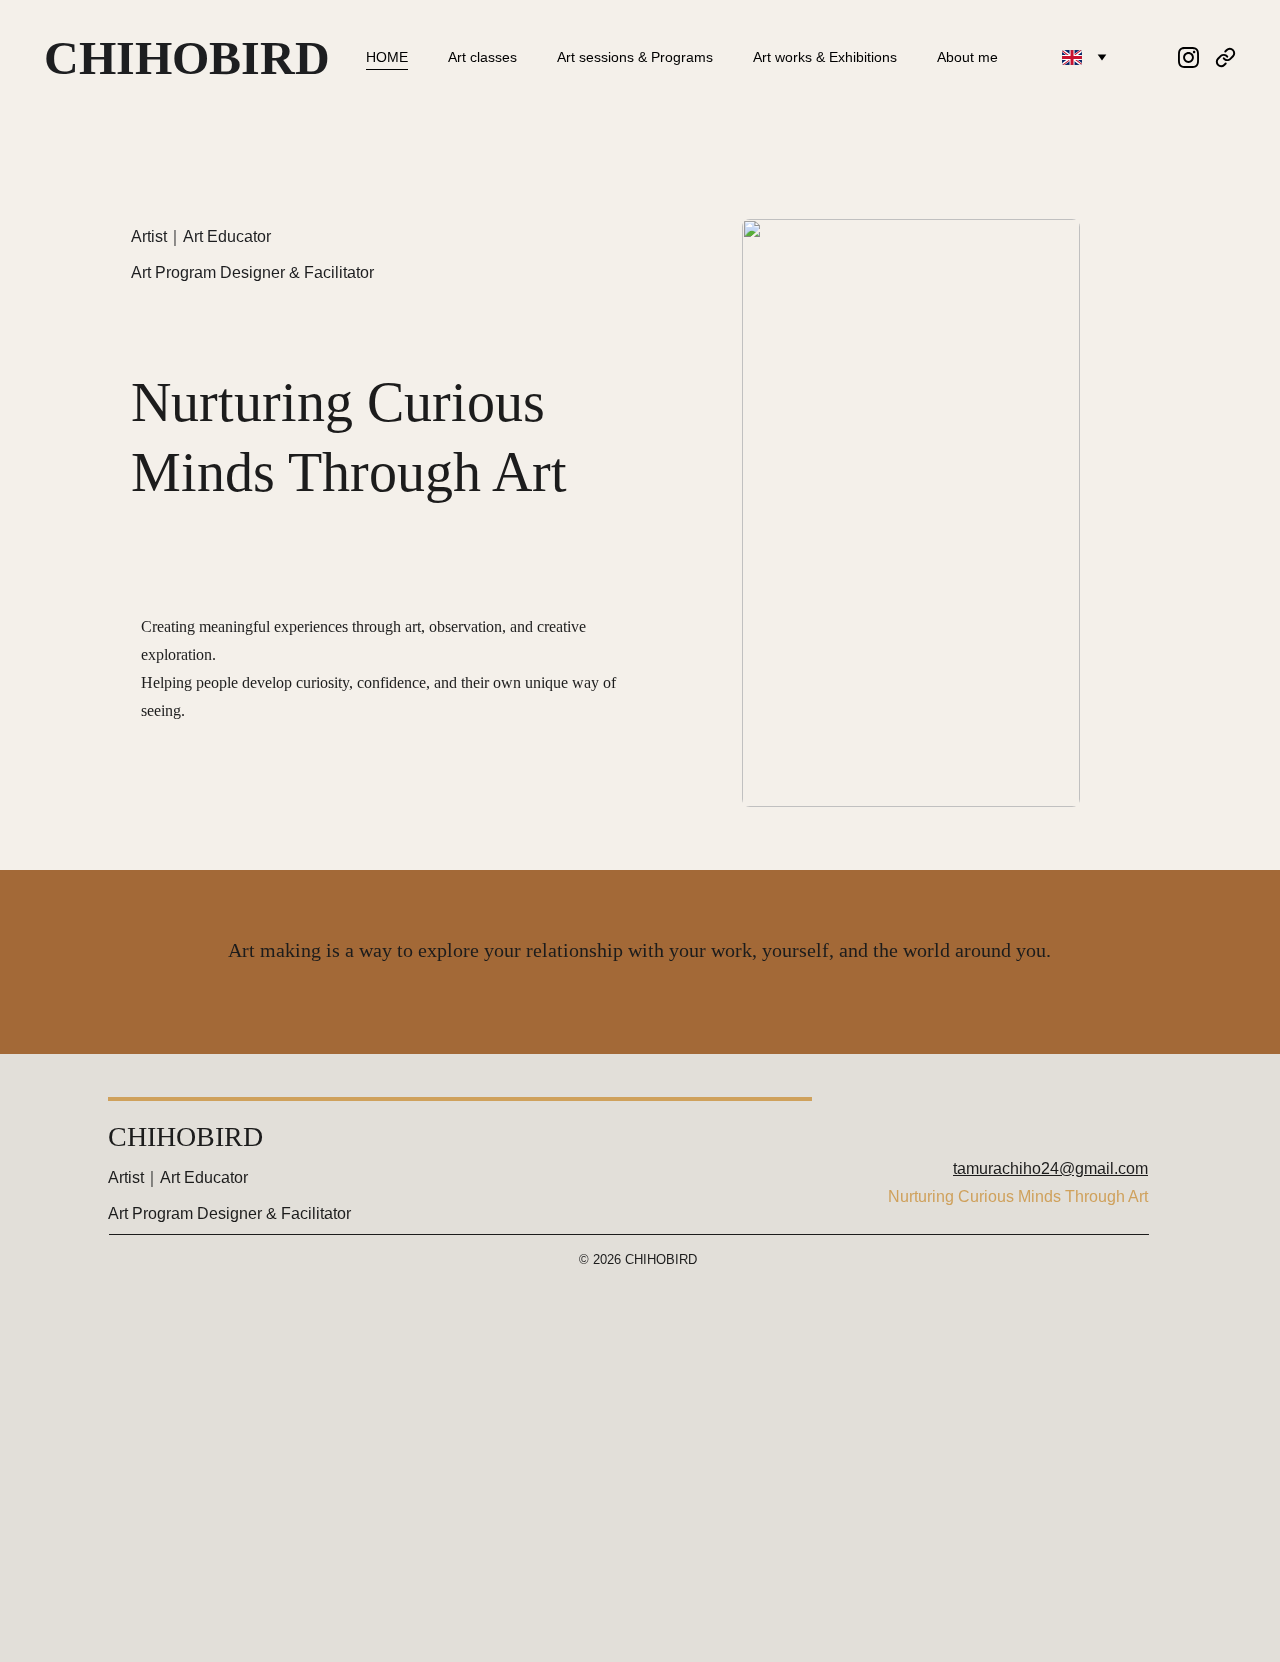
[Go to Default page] (1225, 57)
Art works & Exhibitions (825, 57)
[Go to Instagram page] (1196, 57)
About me (967, 57)
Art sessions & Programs (635, 57)
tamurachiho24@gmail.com (1050, 1168)
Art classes (482, 57)
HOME (387, 57)
